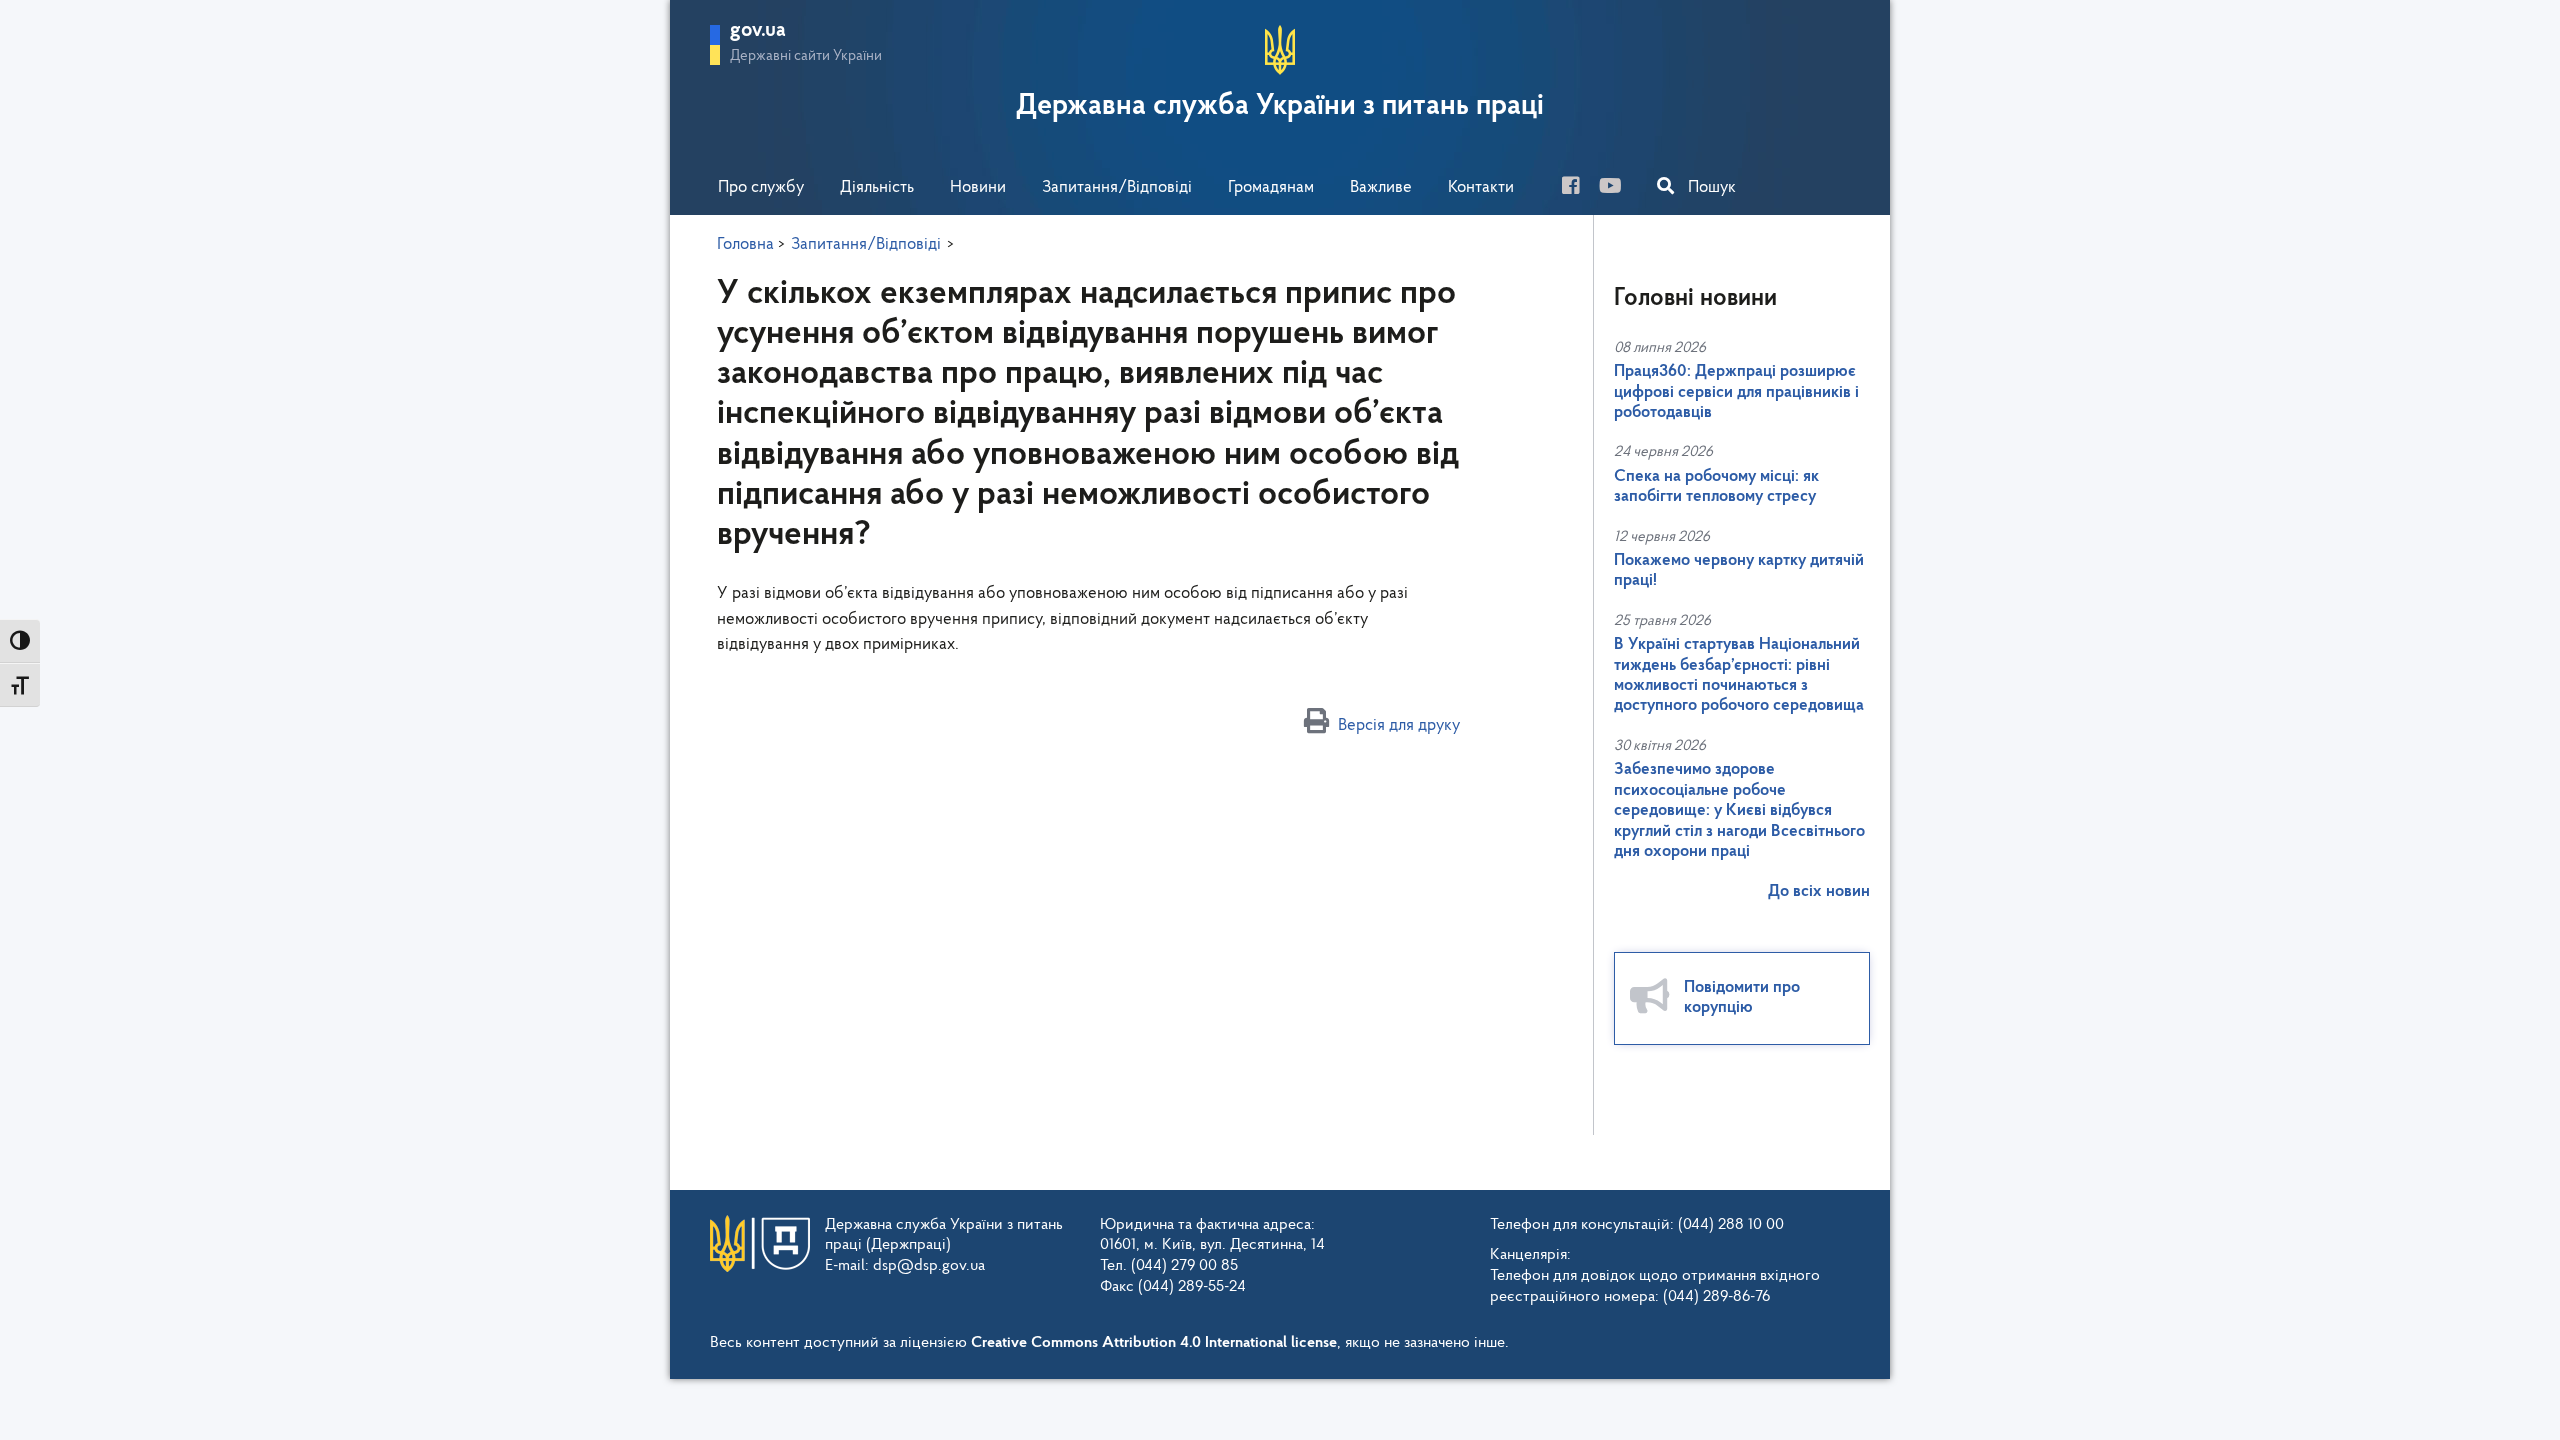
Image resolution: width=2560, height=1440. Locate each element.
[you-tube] (1618, 188)
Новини (978, 187)
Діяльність (877, 187)
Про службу (761, 187)
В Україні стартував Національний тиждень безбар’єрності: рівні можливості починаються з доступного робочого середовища (1739, 675)
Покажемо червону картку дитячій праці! (1739, 570)
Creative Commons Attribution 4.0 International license (1154, 1343)
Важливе (1381, 187)
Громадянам (1271, 187)
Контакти (1481, 187)
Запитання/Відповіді (1117, 187)
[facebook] (1578, 188)
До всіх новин (1819, 891)
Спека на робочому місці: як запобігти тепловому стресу (1716, 486)
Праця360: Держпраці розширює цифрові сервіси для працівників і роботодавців (1736, 392)
